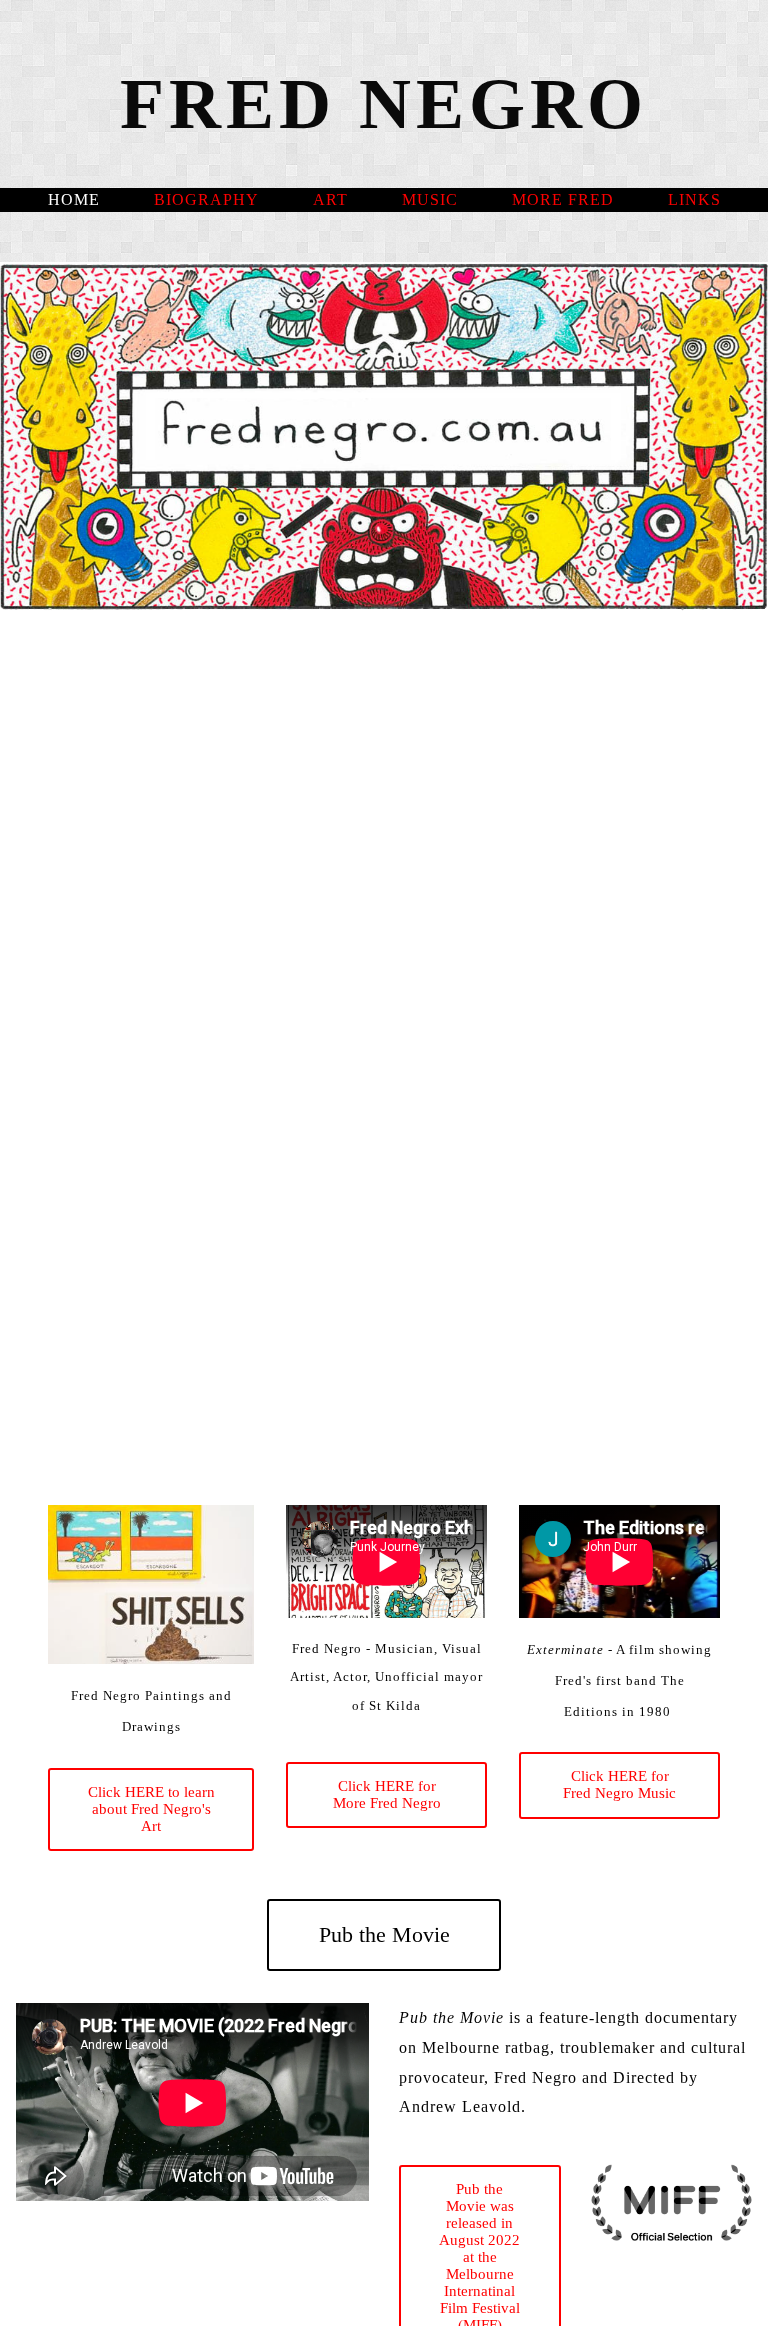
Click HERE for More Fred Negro (387, 1794)
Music (430, 199)
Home (74, 199)
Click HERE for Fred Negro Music (619, 1784)
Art (330, 199)
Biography (206, 199)
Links (694, 199)
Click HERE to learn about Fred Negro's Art (151, 1809)
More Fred (563, 199)
